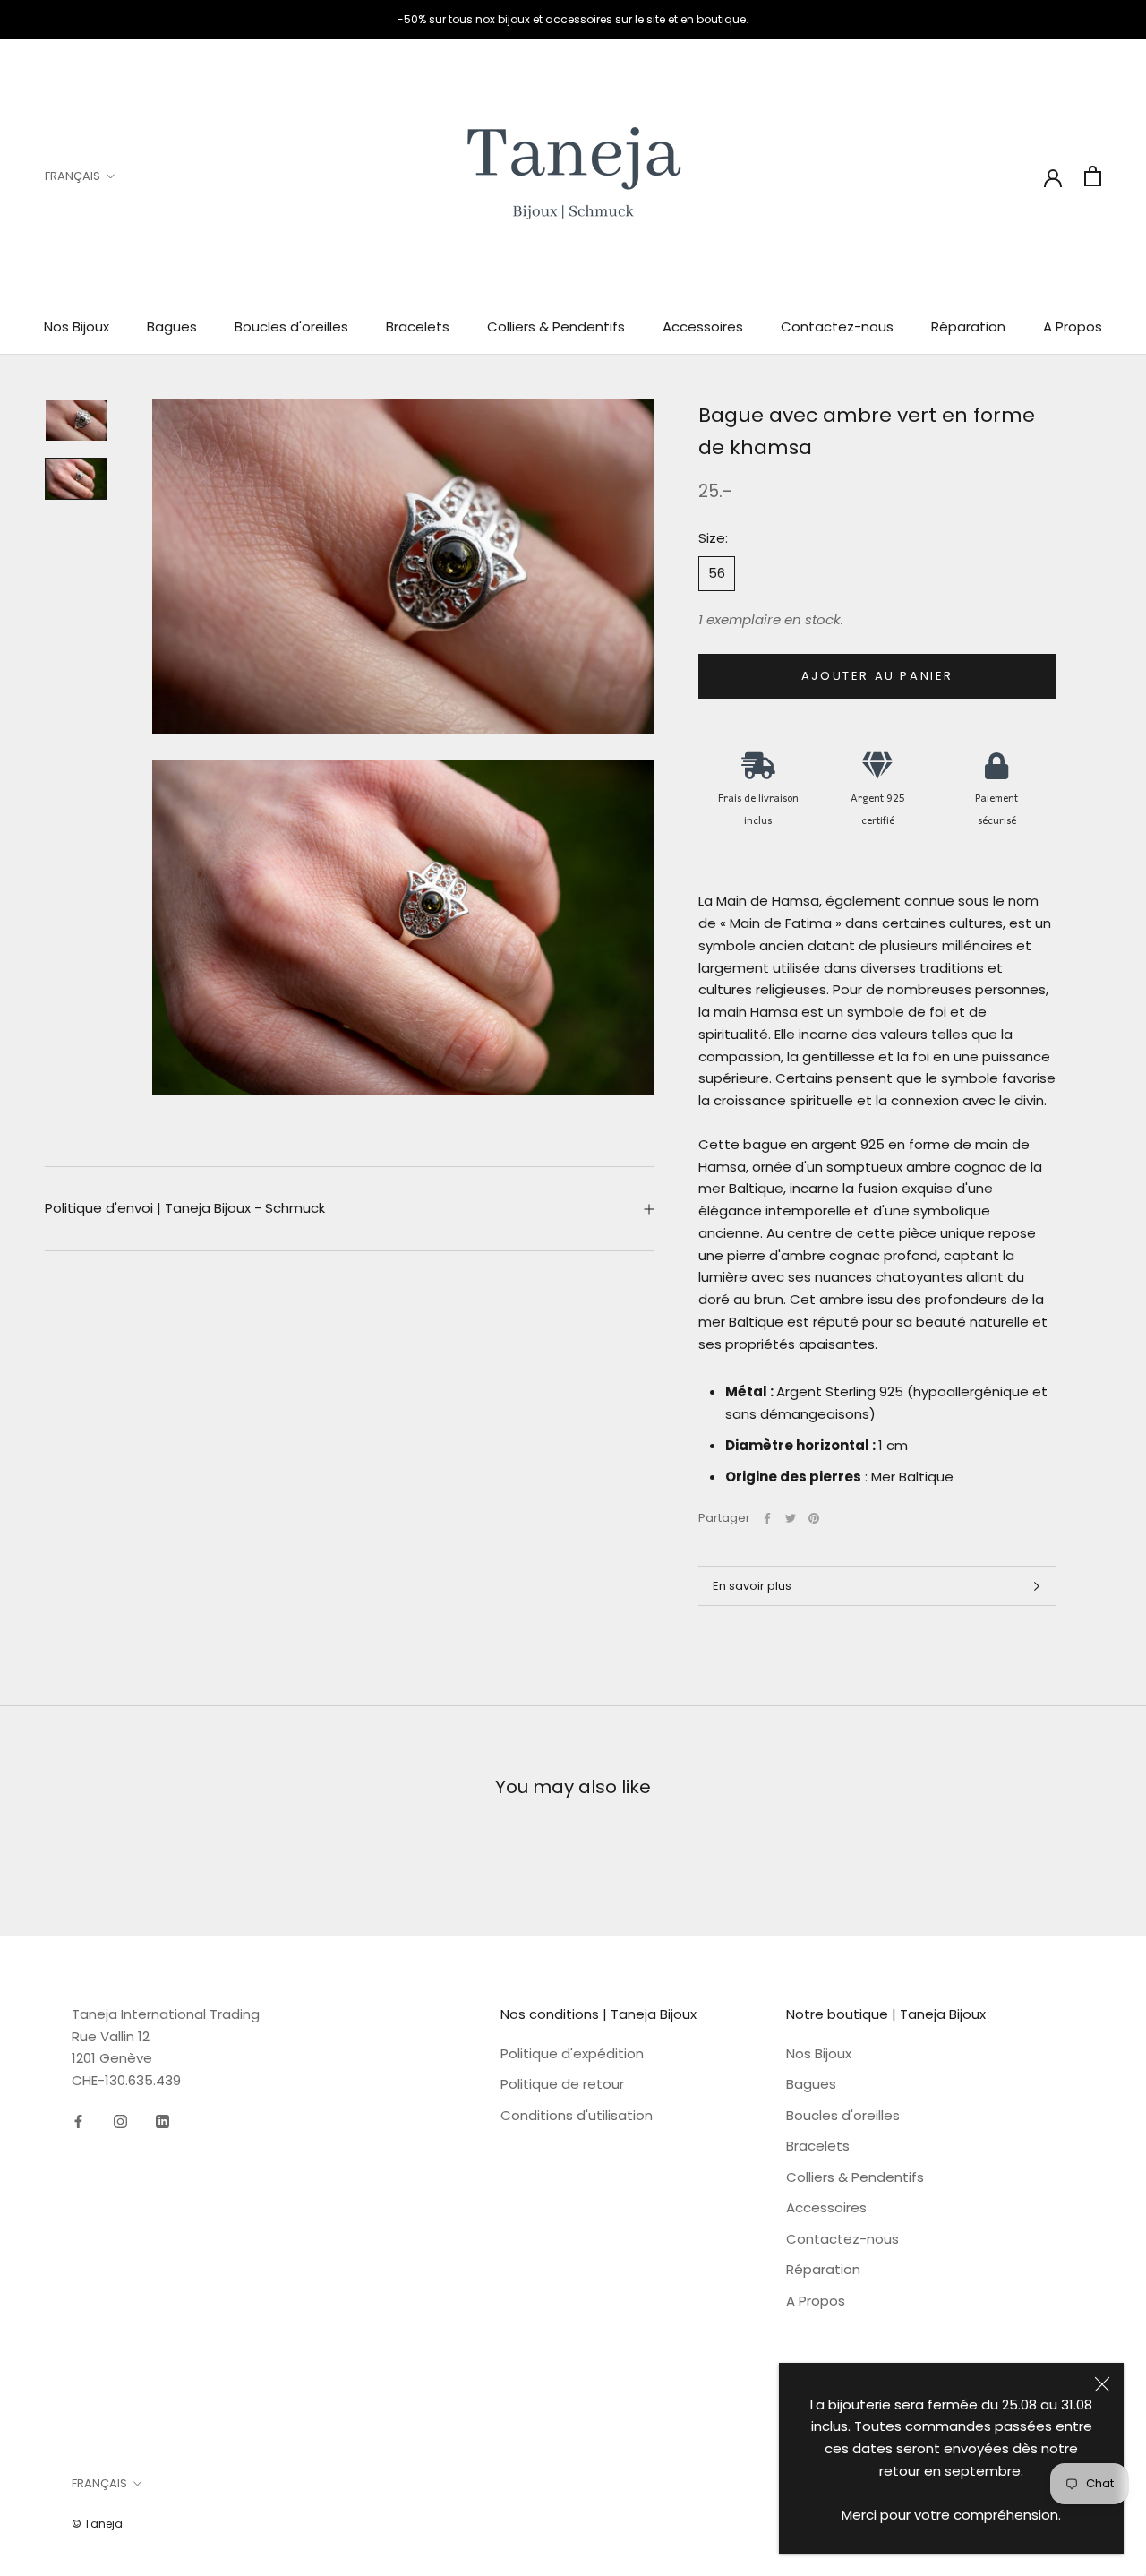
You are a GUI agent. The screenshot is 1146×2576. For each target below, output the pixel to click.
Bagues (172, 326)
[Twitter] (791, 1518)
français (73, 176)
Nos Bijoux (77, 326)
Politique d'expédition (572, 2053)
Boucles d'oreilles (291, 326)
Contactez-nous (837, 326)
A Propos (1073, 326)
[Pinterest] (814, 1518)
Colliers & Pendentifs (556, 326)
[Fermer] (1102, 2384)
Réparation (968, 326)
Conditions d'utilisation (577, 2115)
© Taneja (97, 2524)
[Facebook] (767, 1518)
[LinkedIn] (162, 2121)
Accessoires (703, 326)
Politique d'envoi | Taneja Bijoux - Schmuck (185, 1208)
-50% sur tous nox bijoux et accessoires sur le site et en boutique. (573, 19)
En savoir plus (752, 1586)
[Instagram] (120, 2121)
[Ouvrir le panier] (1093, 176)
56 (717, 573)
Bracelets (418, 326)
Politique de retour (562, 2084)
